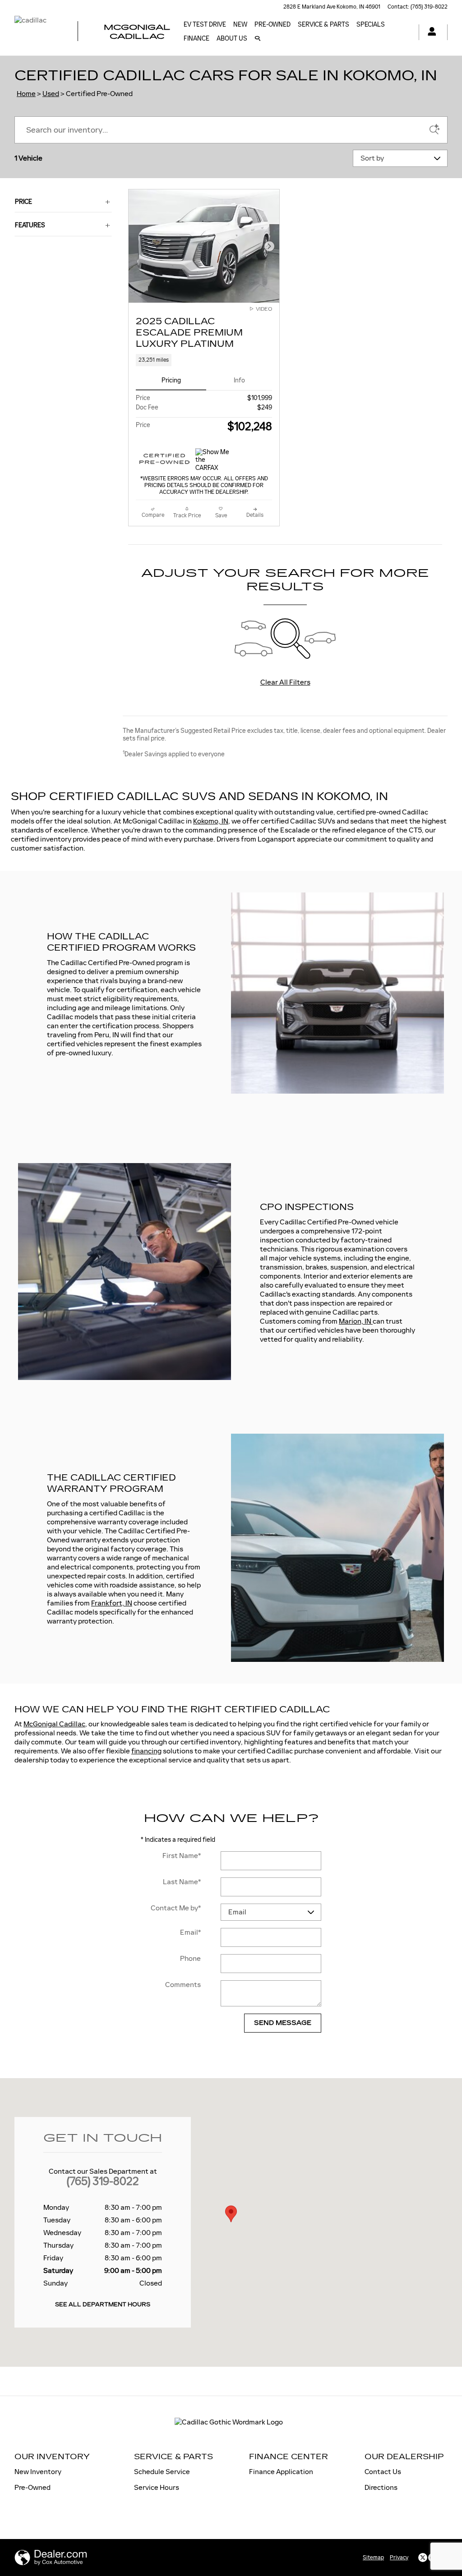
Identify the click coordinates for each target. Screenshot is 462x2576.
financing (146, 1751)
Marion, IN (356, 1321)
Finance (196, 39)
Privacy (399, 2558)
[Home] (38, 32)
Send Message (283, 2023)
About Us (232, 39)
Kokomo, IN (211, 821)
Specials (371, 25)
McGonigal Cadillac (54, 1724)
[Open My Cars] (430, 32)
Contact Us (383, 2472)
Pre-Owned (273, 25)
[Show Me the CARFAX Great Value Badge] (212, 459)
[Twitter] (423, 2558)
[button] (204, 360)
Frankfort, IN (112, 1603)
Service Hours (157, 2487)
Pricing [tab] (171, 380)
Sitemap (373, 2558)
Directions (381, 2487)
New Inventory (38, 2472)
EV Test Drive (205, 25)
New (240, 25)
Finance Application (281, 2472)
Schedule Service (162, 2472)
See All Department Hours (103, 2305)
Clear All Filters (285, 682)
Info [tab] (239, 380)
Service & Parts (323, 25)
